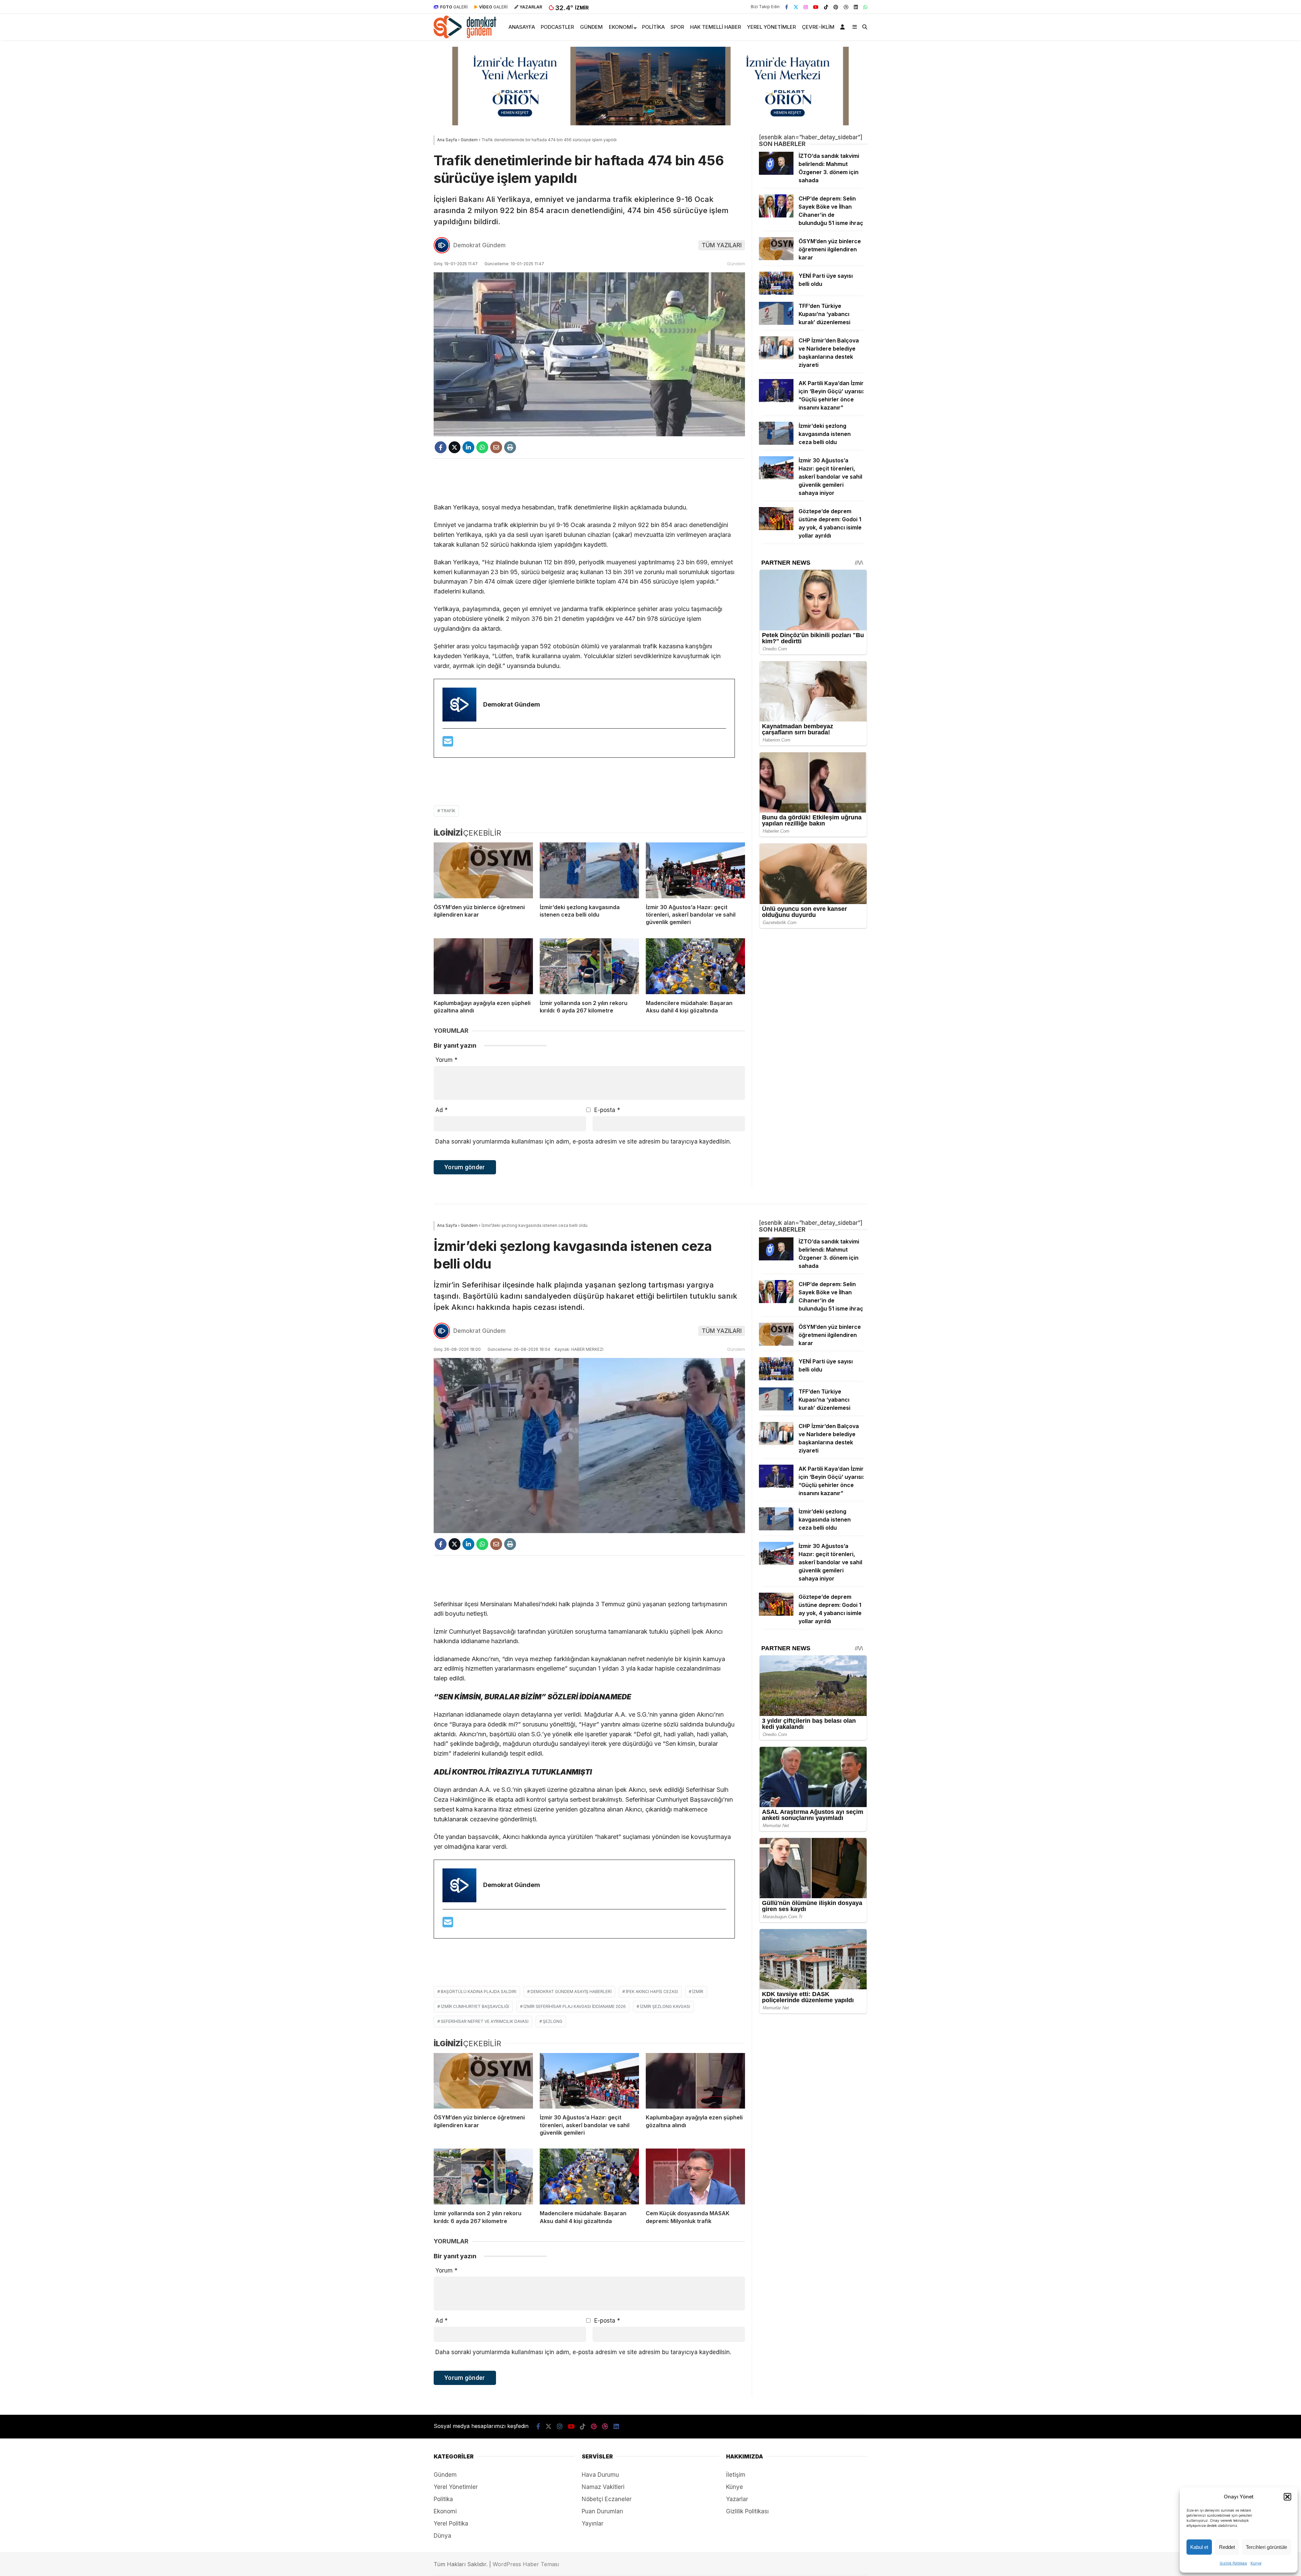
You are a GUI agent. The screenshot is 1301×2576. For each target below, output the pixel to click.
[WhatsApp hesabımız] (865, 7)
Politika (653, 27)
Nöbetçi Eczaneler (607, 2499)
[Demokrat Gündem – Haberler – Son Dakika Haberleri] (465, 36)
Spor (677, 27)
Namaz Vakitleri (603, 2487)
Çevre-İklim (818, 27)
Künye (1256, 2563)
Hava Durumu (600, 2475)
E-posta (607, 1110)
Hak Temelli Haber (716, 27)
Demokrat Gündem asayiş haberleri (571, 1992)
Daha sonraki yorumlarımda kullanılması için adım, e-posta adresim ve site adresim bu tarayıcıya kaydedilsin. (583, 1142)
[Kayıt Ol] (844, 27)
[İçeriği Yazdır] (510, 447)
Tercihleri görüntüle (1266, 2547)
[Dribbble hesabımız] (605, 2426)
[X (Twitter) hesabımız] (796, 7)
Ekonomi (621, 27)
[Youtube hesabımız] (816, 7)
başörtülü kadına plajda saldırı (479, 1992)
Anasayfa (522, 27)
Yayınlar (593, 2523)
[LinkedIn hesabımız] (856, 7)
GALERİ (454, 7)
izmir (698, 1992)
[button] (1287, 2497)
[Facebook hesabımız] (787, 7)
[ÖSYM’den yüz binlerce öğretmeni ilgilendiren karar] (483, 870)
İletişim (736, 2475)
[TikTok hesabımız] (826, 7)
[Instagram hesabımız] (806, 7)
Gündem (591, 27)
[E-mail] (448, 744)
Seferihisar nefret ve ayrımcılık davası (485, 2021)
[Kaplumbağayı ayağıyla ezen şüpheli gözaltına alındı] (483, 966)
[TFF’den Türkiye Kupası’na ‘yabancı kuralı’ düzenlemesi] (776, 323)
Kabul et (1199, 2547)
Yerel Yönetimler (771, 27)
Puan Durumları (602, 2511)
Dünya (442, 2536)
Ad (441, 1110)
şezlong (553, 2021)
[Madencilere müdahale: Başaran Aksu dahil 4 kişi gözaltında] (695, 966)
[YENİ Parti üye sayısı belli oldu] (776, 293)
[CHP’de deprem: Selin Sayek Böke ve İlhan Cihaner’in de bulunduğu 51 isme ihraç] (776, 215)
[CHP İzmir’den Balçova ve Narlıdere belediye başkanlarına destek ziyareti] (776, 357)
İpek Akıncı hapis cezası (652, 1992)
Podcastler (557, 27)
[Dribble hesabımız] (846, 7)
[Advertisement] (589, 481)
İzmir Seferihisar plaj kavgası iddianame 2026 (575, 2006)
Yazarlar (737, 2499)
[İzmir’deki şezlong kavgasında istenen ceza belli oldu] (589, 870)
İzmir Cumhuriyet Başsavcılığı (475, 2006)
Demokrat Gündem (479, 245)
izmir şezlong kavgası (665, 2006)
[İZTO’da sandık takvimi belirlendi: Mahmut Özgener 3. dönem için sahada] (776, 173)
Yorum (446, 1060)
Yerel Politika (451, 2523)
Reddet (1227, 2547)
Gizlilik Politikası (1233, 2563)
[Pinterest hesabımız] (836, 7)
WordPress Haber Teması (526, 2564)
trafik (448, 811)
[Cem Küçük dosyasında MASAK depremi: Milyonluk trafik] (695, 2176)
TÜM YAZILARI (722, 245)
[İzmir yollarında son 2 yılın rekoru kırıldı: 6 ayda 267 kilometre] (589, 966)
